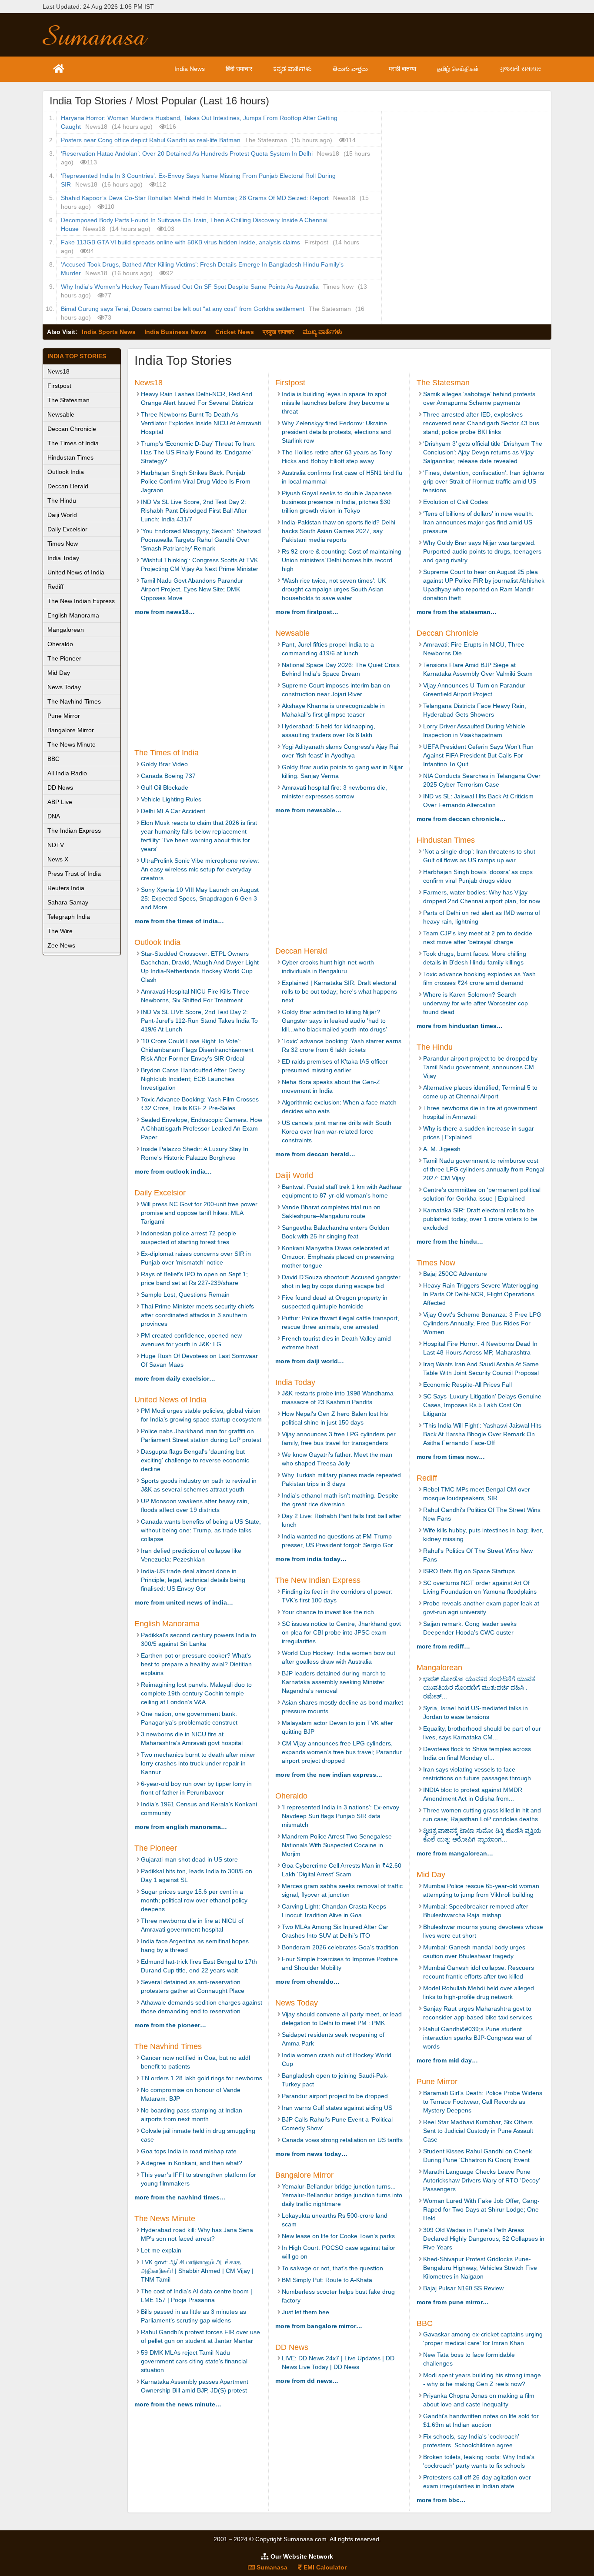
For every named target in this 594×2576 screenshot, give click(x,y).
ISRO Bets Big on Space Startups (469, 1571)
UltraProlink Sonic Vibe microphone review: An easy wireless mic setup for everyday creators (200, 869)
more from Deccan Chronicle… (461, 819)
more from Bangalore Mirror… (319, 2326)
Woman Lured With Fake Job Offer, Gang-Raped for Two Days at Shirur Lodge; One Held (481, 2209)
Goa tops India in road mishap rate (189, 2151)
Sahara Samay (68, 902)
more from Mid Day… (447, 2060)
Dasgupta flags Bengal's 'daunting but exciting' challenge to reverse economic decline (195, 1460)
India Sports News (109, 332)
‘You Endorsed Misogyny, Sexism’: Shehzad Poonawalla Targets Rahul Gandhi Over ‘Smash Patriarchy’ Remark (201, 540)
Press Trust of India (74, 874)
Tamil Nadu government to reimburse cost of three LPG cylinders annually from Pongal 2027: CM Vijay (484, 1169)
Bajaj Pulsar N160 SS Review (463, 2288)
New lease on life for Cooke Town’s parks (338, 2236)
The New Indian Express (81, 601)
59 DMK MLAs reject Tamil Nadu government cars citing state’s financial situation (194, 2361)
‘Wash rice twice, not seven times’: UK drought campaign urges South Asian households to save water (334, 589)
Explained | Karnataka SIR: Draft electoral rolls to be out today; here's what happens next (339, 991)
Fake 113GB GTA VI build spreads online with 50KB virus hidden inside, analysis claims (180, 242)
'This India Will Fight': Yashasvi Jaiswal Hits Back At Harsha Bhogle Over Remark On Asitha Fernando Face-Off (482, 1434)
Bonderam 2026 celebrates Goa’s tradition (340, 1947)
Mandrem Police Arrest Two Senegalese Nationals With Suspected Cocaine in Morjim (337, 1845)
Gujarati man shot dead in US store (189, 1859)
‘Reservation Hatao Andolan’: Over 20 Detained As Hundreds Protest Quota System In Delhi (187, 153)
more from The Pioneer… (170, 2025)
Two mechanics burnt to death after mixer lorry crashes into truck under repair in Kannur (198, 1763)
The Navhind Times (74, 701)
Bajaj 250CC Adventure (455, 1274)
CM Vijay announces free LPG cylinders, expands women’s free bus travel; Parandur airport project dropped (342, 1752)
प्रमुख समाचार (278, 332)
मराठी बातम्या (402, 69)
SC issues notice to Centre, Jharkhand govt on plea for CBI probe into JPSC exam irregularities (341, 1632)
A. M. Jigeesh (442, 1149)
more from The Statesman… (457, 612)
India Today (63, 558)
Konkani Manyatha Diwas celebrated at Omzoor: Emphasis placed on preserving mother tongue (338, 1257)
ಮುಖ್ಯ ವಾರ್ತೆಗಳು (322, 332)
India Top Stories (77, 356)
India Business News (175, 332)
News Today (64, 687)
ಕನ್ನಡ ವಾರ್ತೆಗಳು (292, 69)
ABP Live (60, 802)
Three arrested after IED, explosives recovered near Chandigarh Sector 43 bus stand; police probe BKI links (481, 423)
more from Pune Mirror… (453, 2302)
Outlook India (66, 472)
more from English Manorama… (181, 1827)
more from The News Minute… (178, 2404)
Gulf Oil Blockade (165, 787)
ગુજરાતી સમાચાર (520, 69)
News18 (58, 371)
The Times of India (73, 443)
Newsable (61, 414)
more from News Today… (311, 2154)
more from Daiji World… (310, 1361)
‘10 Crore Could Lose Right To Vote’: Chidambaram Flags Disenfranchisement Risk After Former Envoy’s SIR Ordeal (197, 1050)
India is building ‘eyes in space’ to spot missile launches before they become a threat (335, 403)
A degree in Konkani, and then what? (192, 2163)
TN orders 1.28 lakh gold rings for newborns (202, 2078)
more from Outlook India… (173, 1171)
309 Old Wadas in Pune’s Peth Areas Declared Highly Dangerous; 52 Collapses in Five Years (484, 2239)
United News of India (76, 572)
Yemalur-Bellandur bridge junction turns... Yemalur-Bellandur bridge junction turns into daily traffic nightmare (342, 2195)
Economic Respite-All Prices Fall (467, 1385)
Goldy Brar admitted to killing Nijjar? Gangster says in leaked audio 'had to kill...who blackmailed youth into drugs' (334, 1021)
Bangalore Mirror (71, 730)
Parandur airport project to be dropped (335, 2096)
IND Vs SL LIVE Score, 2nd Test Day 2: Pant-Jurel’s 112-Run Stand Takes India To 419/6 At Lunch (199, 1021)
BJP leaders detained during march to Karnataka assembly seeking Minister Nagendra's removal (334, 1682)
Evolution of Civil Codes (456, 502)
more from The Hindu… (450, 1241)
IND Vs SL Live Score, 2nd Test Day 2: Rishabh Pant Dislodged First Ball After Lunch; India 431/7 (194, 511)
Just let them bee (305, 2312)
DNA (54, 816)
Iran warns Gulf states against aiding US (338, 2108)
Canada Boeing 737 (168, 776)
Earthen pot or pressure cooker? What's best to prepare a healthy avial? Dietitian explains (196, 1664)
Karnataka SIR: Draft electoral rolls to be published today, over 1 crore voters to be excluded (480, 1219)
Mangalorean (66, 630)
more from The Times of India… (179, 921)
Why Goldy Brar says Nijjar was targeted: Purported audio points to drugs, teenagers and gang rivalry (482, 551)
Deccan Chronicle (72, 429)
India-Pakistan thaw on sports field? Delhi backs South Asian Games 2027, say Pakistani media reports (339, 531)
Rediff (55, 587)
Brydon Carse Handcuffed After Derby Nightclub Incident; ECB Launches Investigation (193, 1079)
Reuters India (66, 888)
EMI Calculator (324, 2567)
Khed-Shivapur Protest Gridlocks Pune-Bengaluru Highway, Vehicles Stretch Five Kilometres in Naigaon (480, 2268)
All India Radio (67, 773)
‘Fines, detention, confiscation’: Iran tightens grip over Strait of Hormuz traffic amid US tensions (484, 481)
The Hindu (62, 501)
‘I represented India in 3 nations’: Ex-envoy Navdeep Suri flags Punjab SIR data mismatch (340, 1816)
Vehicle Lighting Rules (171, 799)
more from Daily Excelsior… (175, 1378)
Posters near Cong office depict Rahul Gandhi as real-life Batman (151, 140)
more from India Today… (311, 1559)
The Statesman (68, 400)
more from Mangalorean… (455, 1853)
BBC (53, 759)
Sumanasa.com (103, 35)
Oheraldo (60, 644)
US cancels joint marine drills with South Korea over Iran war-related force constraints (337, 1131)
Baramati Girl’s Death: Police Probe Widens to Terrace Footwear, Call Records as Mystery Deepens (483, 2102)
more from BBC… (441, 2500)
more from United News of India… (184, 1602)
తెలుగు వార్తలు (350, 69)
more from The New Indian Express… (329, 1775)
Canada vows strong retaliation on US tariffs (342, 2140)
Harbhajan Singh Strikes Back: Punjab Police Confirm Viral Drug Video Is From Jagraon (196, 481)
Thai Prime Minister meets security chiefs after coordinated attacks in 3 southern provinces (197, 1315)
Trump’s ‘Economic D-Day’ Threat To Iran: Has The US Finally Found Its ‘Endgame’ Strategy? (198, 452)
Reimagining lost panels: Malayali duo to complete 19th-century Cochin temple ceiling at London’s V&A (196, 1693)
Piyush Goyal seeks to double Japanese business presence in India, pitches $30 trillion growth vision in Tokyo (337, 502)
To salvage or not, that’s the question (332, 2268)
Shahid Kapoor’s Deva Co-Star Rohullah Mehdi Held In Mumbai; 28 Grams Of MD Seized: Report (195, 198)
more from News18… (165, 612)
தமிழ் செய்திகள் (458, 69)
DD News (60, 787)
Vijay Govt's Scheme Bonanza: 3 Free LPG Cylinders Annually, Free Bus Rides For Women (482, 1323)
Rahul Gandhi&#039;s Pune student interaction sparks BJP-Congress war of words (477, 2038)
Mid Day (59, 673)
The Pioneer (64, 658)
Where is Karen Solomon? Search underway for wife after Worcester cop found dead (476, 1003)
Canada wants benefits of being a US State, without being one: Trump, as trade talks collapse (201, 1530)
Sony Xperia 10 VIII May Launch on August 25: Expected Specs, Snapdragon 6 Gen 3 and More (200, 898)
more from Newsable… (308, 810)
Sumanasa (271, 2567)
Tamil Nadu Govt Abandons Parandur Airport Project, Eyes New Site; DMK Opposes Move (192, 589)
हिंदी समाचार (239, 69)
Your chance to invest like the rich (328, 1612)
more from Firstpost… (307, 612)
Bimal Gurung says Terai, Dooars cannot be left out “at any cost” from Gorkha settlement (183, 309)
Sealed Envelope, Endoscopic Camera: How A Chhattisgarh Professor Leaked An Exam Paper (202, 1128)
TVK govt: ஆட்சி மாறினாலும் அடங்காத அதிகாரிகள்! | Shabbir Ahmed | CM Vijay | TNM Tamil (197, 2271)
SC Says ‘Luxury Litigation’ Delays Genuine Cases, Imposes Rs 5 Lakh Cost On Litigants (482, 1405)
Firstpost (59, 386)
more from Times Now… (451, 1457)
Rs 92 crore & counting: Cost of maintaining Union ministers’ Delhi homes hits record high (342, 560)
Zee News (61, 945)
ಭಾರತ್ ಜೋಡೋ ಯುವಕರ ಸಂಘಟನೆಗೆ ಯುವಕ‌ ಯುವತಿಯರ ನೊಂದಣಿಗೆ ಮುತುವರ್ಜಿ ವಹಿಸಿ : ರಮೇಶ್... (479, 1688)
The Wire (60, 931)
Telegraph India (69, 917)
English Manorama (73, 615)
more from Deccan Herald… (315, 1154)
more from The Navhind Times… (180, 2197)
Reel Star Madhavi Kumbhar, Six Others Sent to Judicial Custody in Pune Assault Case (478, 2131)
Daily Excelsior (67, 529)
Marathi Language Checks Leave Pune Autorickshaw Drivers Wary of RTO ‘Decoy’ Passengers (481, 2180)
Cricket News (235, 332)
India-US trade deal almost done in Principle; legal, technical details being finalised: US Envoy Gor (193, 1580)
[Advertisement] (361, 35)
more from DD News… (307, 2381)
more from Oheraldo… (307, 1982)
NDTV (56, 845)
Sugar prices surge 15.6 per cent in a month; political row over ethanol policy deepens (194, 1900)
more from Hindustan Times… (460, 1026)
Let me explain (161, 2250)
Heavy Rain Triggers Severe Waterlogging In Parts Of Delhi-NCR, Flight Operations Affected (481, 1294)
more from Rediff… (443, 1646)
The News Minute (72, 744)
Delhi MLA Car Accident (173, 811)
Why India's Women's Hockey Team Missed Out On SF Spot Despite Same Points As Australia (190, 287)
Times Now (63, 544)
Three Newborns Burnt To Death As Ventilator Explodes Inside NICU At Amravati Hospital (201, 423)
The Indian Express (74, 831)
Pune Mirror (64, 716)
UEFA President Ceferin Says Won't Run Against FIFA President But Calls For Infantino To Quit (478, 755)
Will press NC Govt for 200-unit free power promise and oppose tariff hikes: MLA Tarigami (199, 1213)
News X (58, 859)
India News (190, 69)
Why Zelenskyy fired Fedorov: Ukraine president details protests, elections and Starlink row (336, 432)
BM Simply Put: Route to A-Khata (327, 2280)
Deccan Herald (68, 486)
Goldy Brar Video (164, 764)
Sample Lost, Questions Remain (185, 1295)
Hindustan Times (70, 457)
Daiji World (62, 515)
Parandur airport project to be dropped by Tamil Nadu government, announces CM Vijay (480, 1067)
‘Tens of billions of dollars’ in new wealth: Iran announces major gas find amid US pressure (478, 522)
